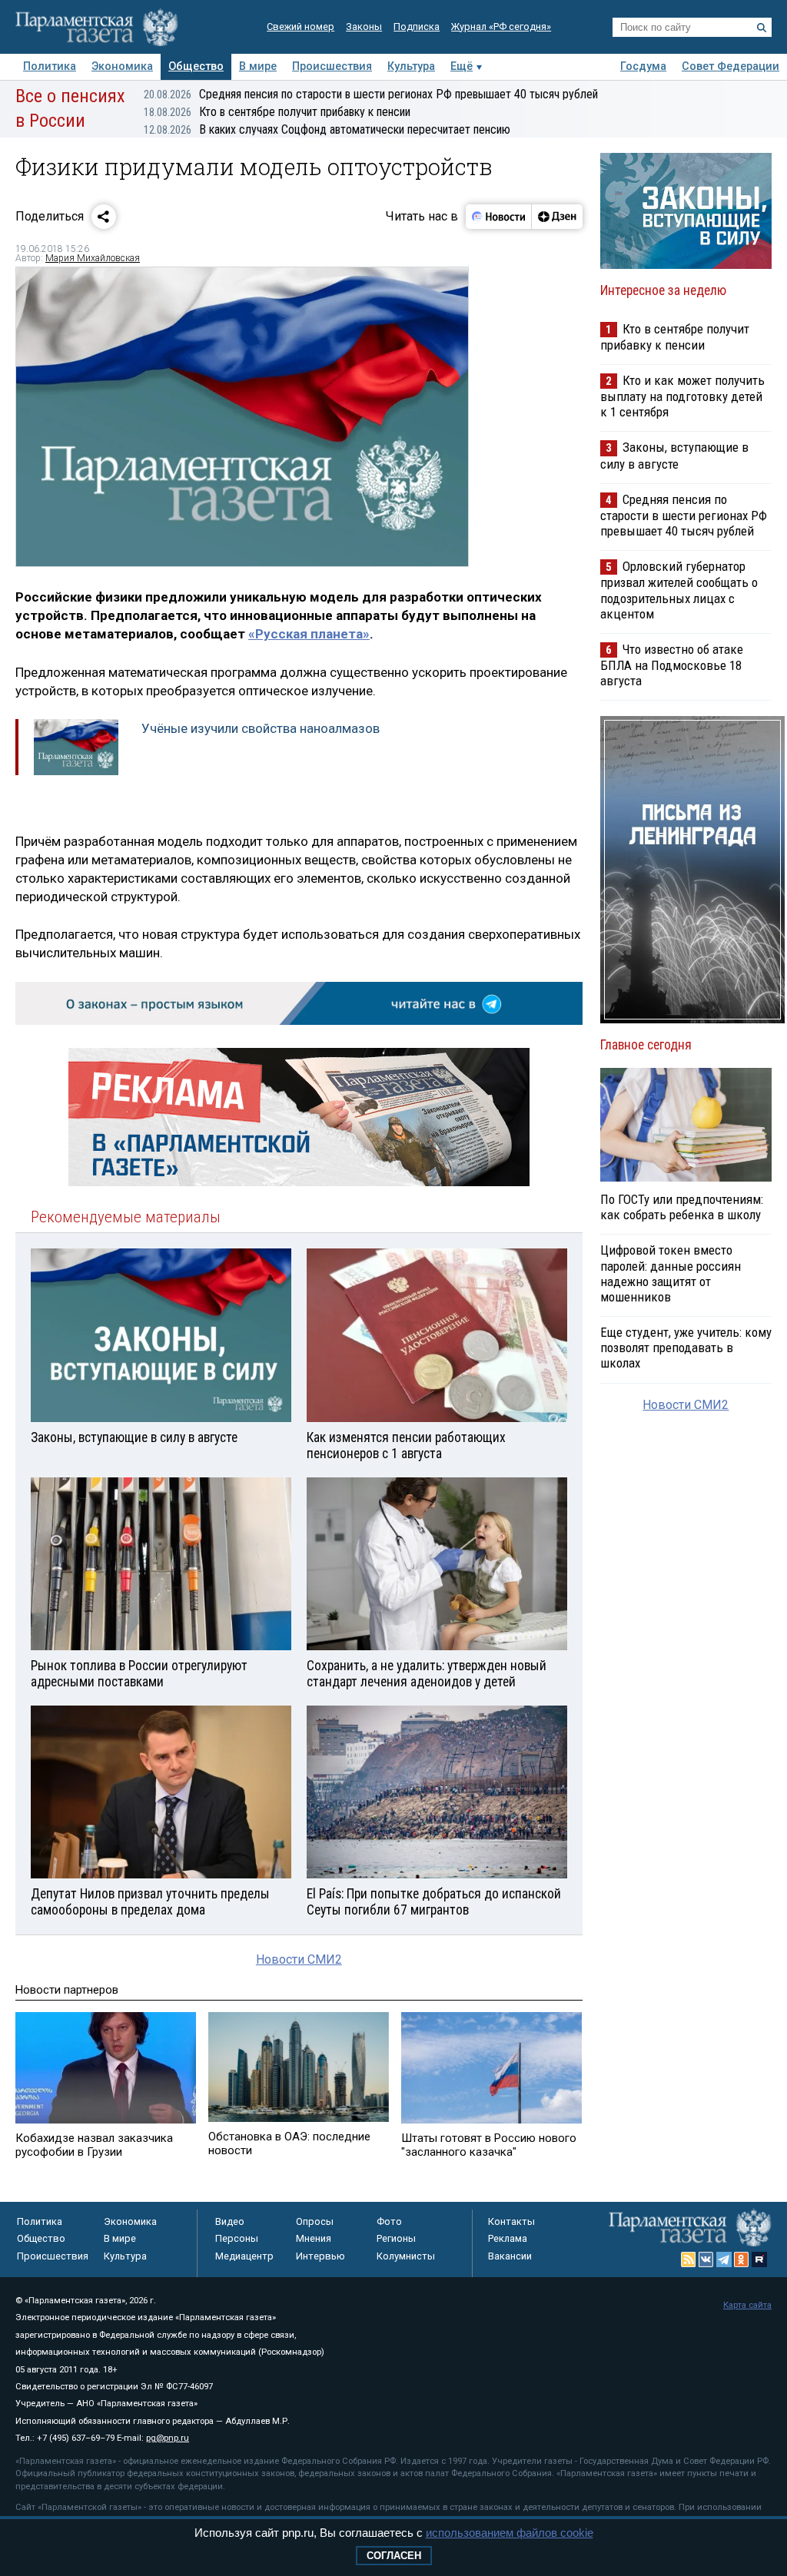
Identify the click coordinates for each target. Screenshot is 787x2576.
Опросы (315, 2221)
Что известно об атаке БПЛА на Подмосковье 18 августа (672, 665)
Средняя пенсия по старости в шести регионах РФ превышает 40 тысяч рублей (371, 94)
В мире (258, 66)
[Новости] (499, 217)
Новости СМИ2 (299, 1959)
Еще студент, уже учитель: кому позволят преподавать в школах (686, 1348)
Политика (50, 66)
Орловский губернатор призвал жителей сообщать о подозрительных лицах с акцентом (679, 590)
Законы (364, 27)
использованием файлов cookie (510, 2533)
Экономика (122, 66)
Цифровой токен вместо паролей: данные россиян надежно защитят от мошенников (671, 1273)
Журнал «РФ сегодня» (501, 27)
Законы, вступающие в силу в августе (674, 455)
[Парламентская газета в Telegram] (724, 2259)
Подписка (417, 27)
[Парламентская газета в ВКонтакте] (706, 2259)
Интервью (320, 2256)
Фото (389, 2221)
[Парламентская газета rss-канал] (689, 2259)
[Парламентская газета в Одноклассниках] (742, 2259)
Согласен (394, 2556)
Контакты (511, 2221)
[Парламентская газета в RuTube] (759, 2259)
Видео (230, 2221)
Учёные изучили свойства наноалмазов (261, 728)
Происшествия (332, 66)
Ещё (462, 66)
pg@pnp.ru (168, 2438)
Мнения (314, 2238)
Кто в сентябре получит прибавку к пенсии (277, 112)
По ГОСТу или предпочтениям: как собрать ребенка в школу (682, 1207)
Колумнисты (406, 2256)
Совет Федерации (731, 66)
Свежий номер (301, 27)
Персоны (237, 2238)
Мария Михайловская (93, 258)
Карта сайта (747, 2305)
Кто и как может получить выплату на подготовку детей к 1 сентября (682, 396)
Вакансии (510, 2256)
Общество (196, 66)
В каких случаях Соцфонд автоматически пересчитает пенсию (327, 129)
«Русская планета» (309, 634)
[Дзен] (557, 217)
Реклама (508, 2238)
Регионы (396, 2238)
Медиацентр (244, 2256)
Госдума (643, 66)
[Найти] (762, 28)
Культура (411, 66)
